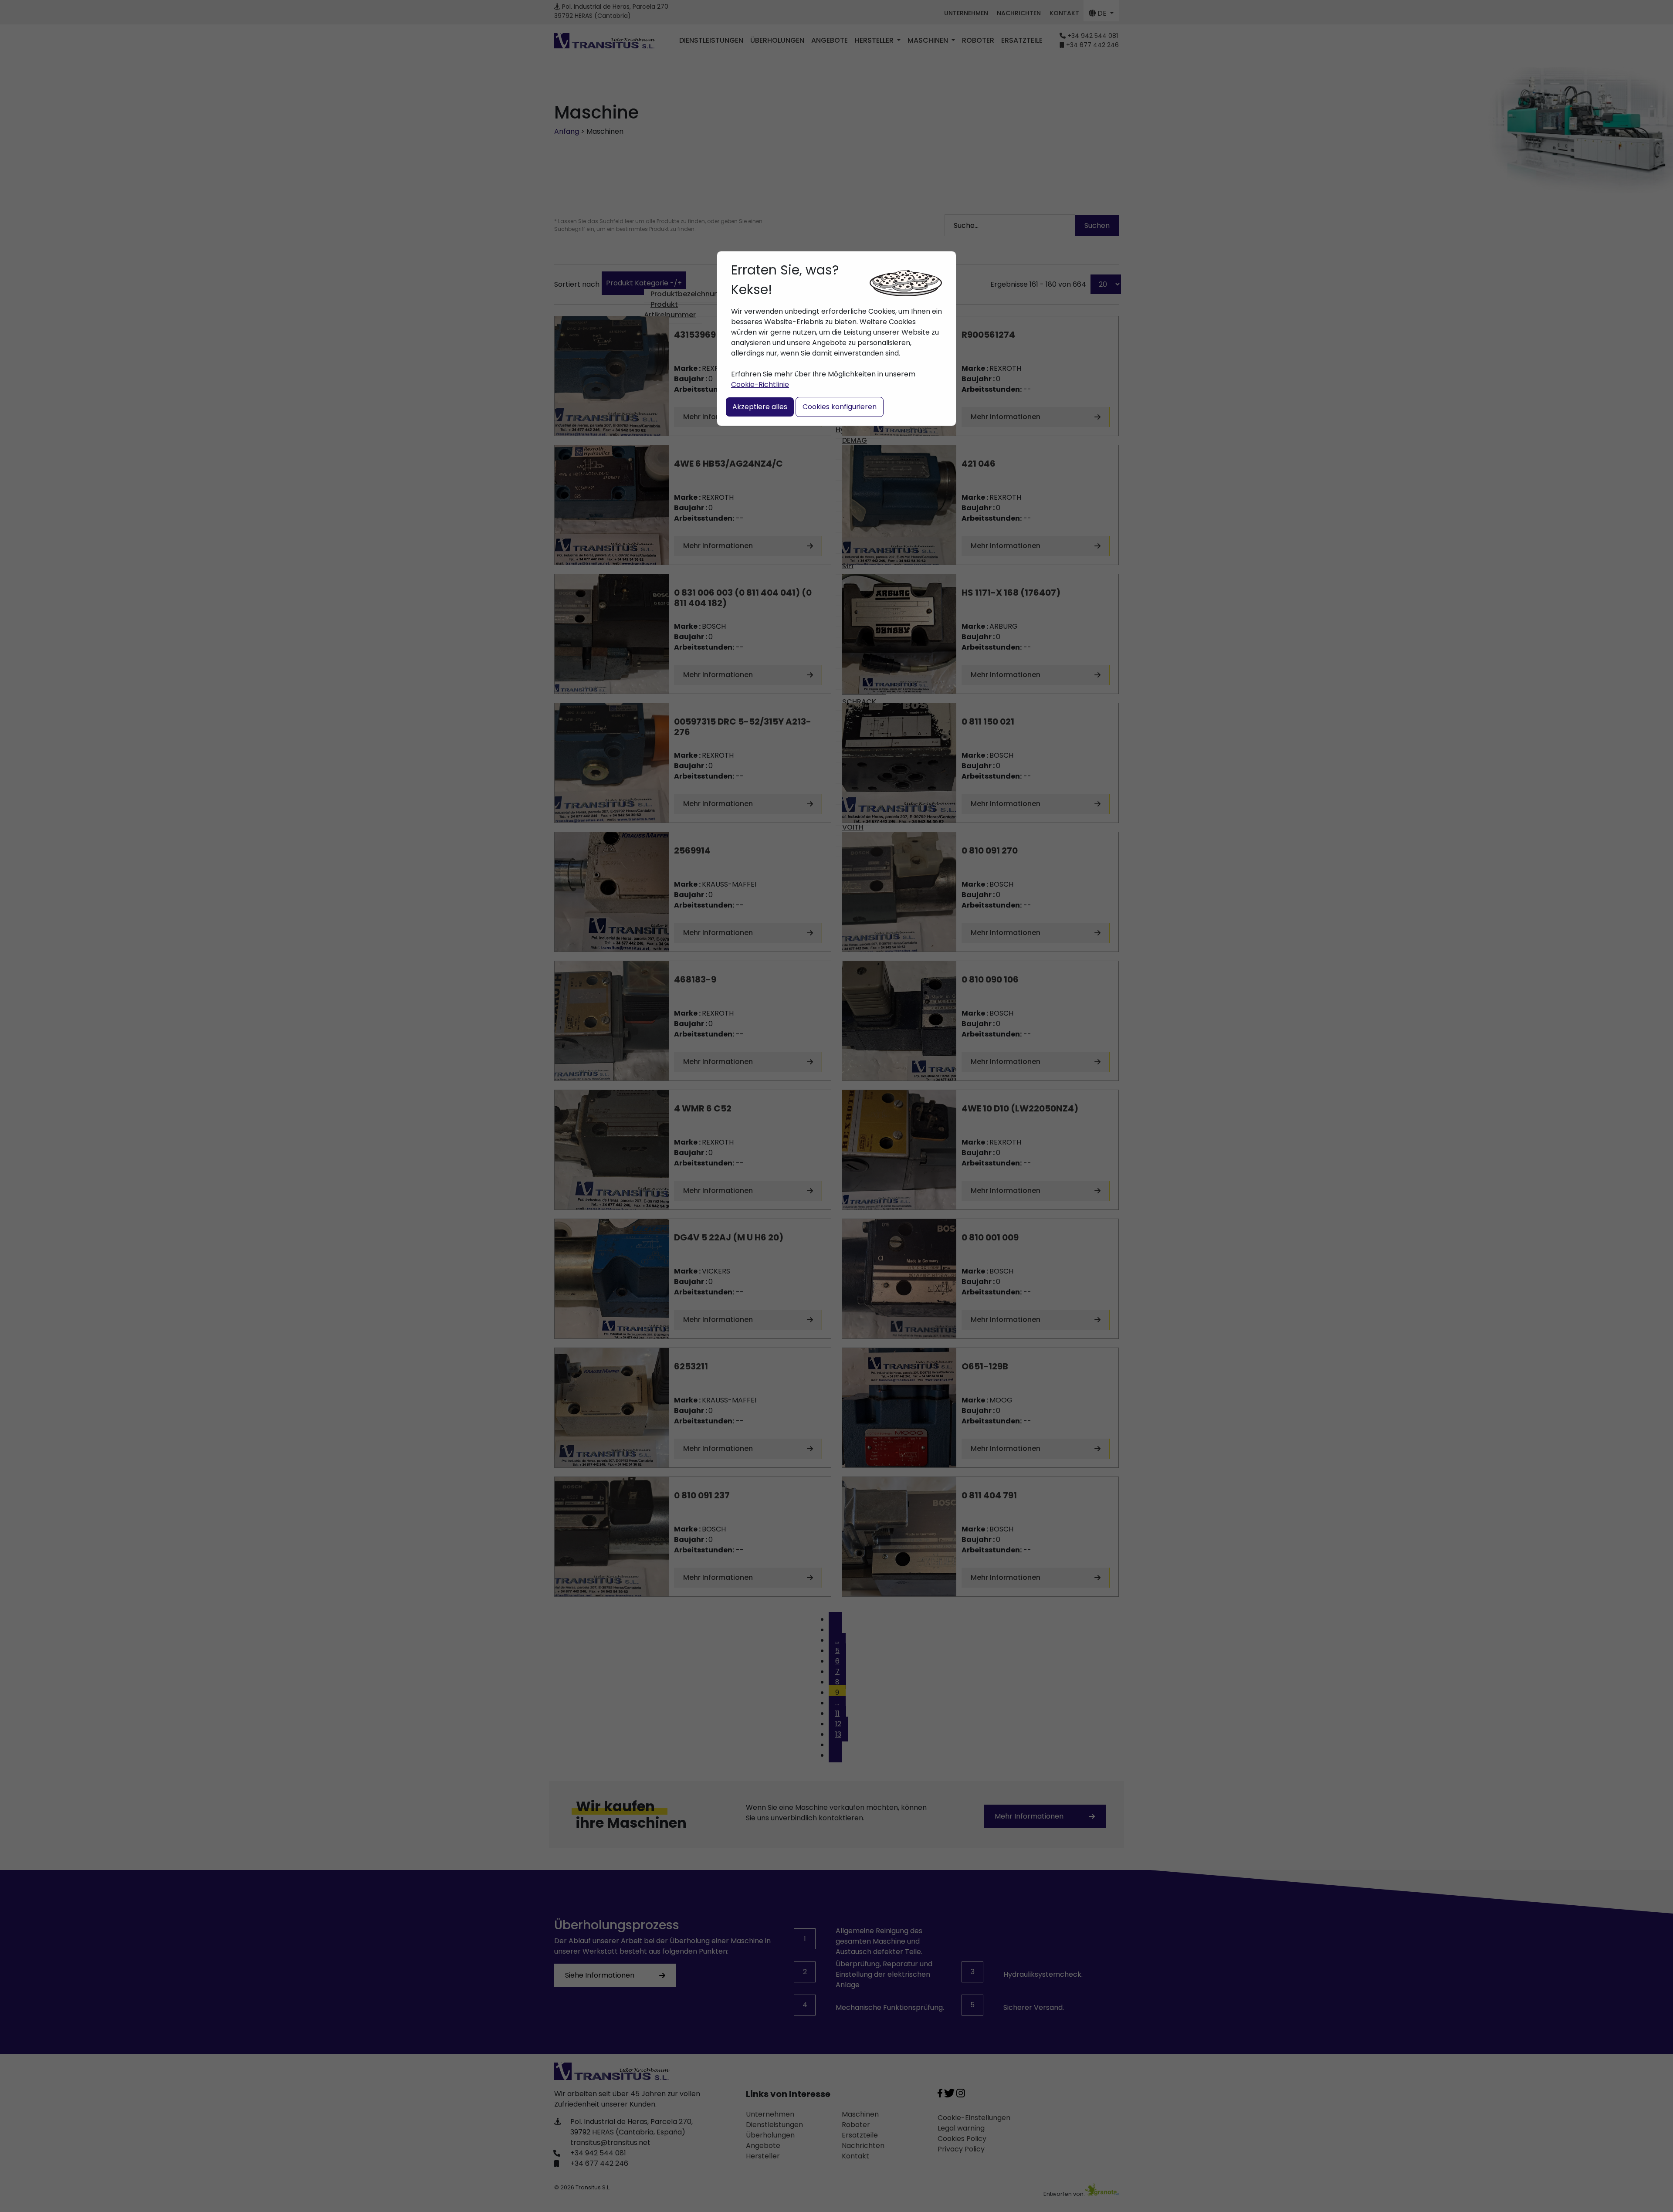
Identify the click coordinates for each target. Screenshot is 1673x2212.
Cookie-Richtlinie (760, 384)
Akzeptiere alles (760, 407)
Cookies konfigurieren (840, 407)
